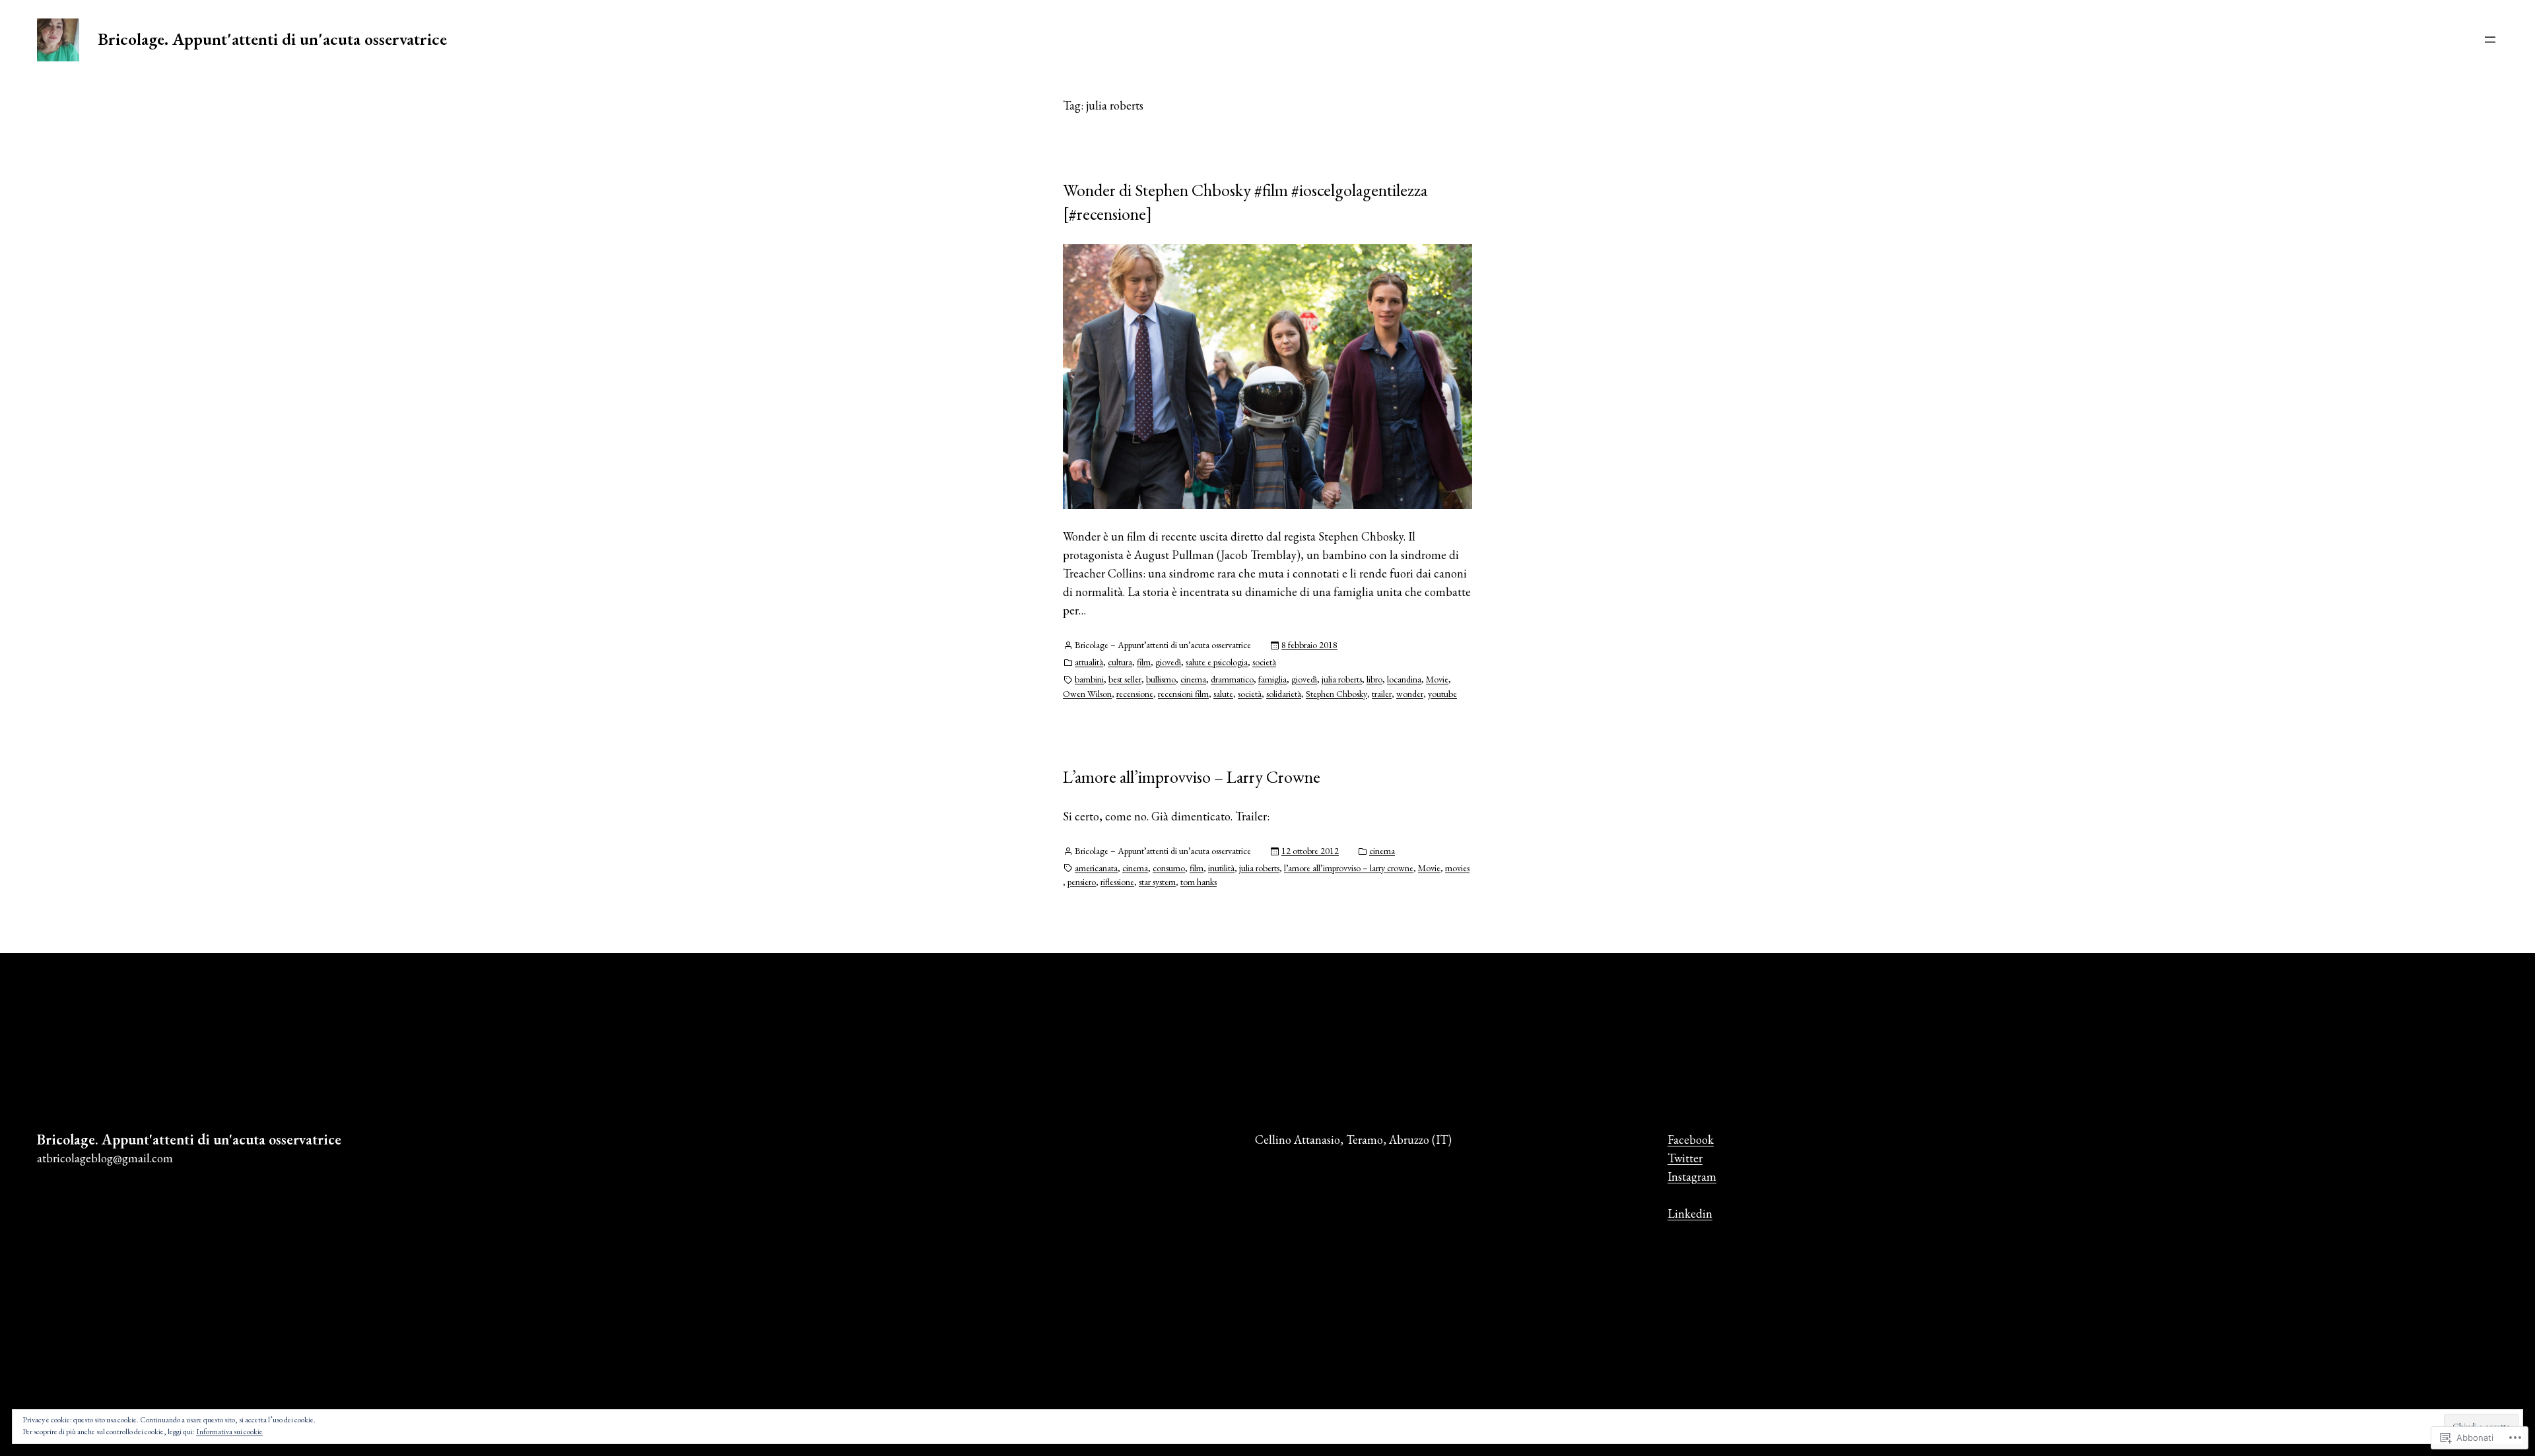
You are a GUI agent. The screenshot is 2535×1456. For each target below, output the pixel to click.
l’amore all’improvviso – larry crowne (1349, 868)
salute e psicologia (1217, 662)
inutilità (1221, 868)
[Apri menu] (2490, 40)
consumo (1169, 868)
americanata (1096, 868)
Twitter (1685, 1158)
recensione (1135, 694)
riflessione (1117, 882)
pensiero (1082, 882)
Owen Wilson (1087, 694)
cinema (1193, 679)
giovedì (1168, 662)
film (1144, 662)
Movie (1437, 679)
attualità (1089, 662)
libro (1374, 679)
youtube (1442, 694)
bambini (1089, 679)
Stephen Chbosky (1336, 694)
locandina (1404, 679)
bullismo (1161, 679)
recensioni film (1183, 694)
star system (1157, 882)
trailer (1382, 694)
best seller (1125, 679)
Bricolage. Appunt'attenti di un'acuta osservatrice (272, 39)
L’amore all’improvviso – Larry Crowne (1192, 777)
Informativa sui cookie (229, 1432)
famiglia (1272, 679)
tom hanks (1199, 882)
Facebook (1691, 1140)
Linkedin (1690, 1213)
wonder (1410, 694)
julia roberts (1342, 679)
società (1264, 662)
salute (1223, 694)
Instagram (1692, 1176)
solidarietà (1284, 694)
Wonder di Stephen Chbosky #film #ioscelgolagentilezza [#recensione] (1245, 202)
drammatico (1232, 679)
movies (1457, 868)
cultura (1120, 662)
